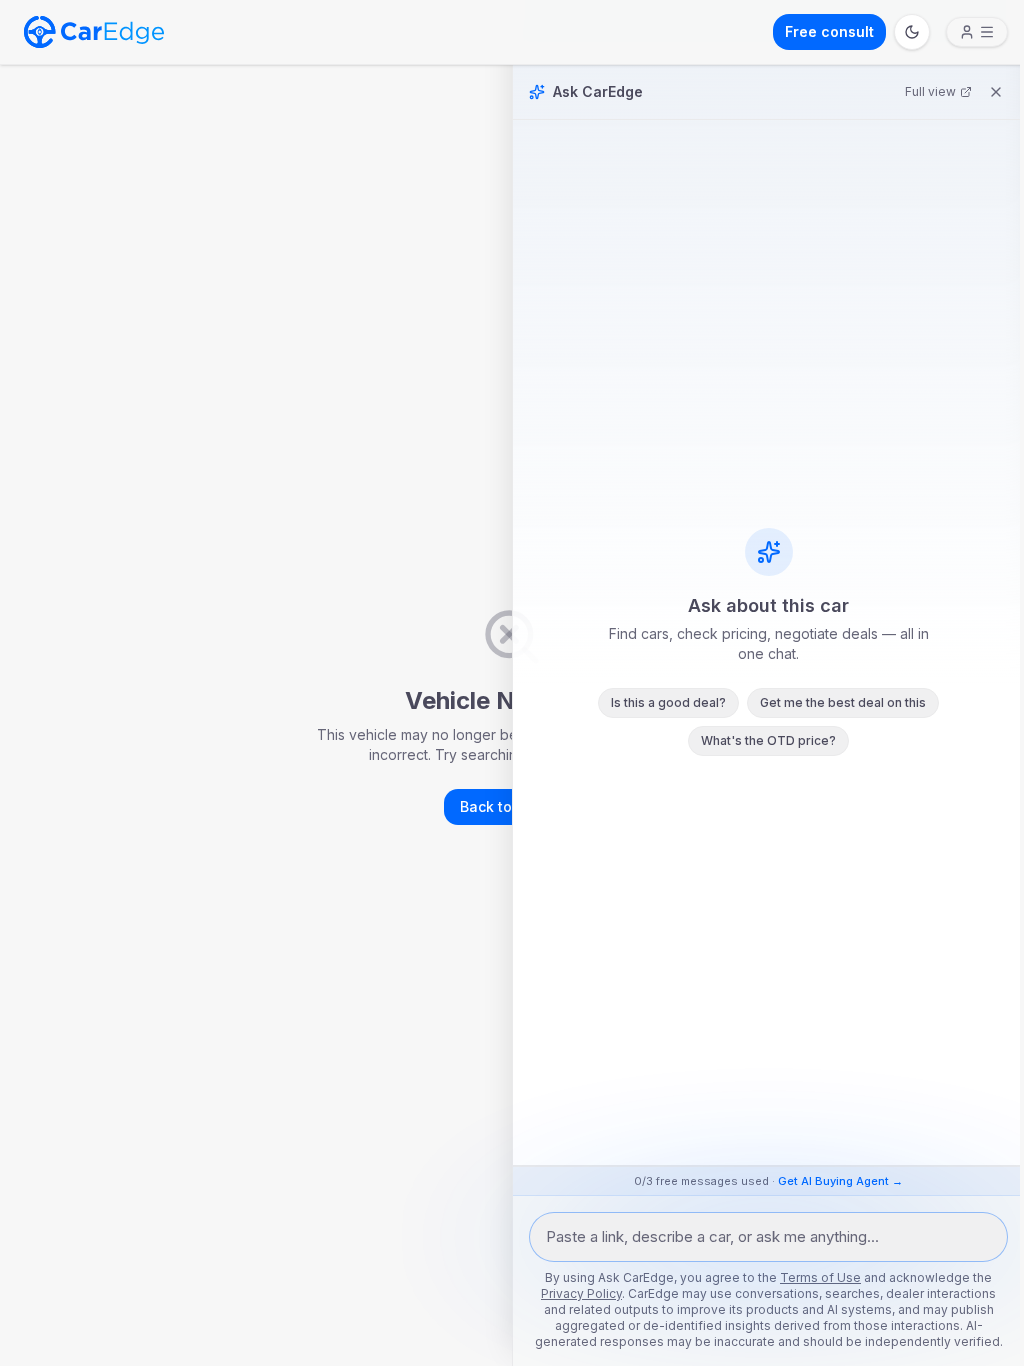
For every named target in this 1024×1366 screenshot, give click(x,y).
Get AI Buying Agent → (840, 1181)
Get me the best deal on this (843, 702)
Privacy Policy (581, 1293)
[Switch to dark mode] (912, 32)
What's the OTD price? (768, 740)
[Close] (996, 92)
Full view (930, 91)
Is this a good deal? (668, 702)
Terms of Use (820, 1277)
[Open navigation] (977, 32)
